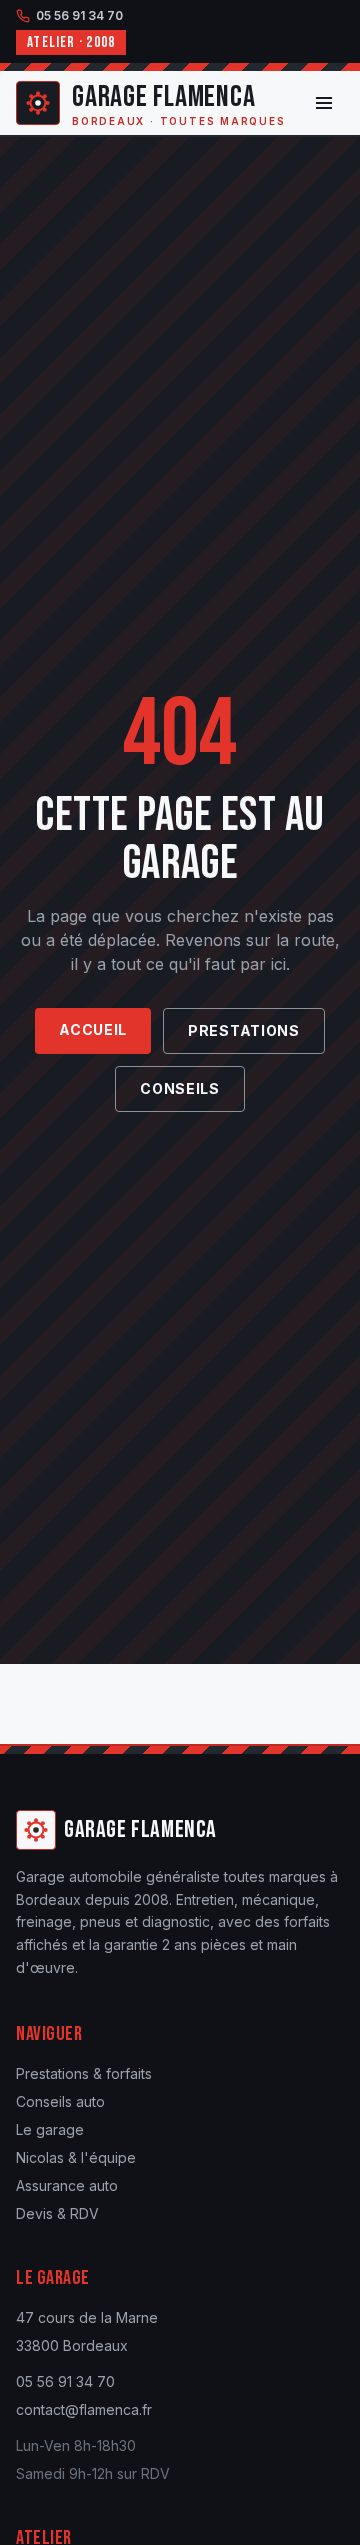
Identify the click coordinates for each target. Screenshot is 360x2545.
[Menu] (324, 103)
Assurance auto (67, 2185)
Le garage (50, 2129)
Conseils (180, 1088)
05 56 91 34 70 (79, 15)
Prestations (244, 1030)
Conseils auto (60, 2101)
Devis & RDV (57, 2213)
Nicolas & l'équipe (76, 2157)
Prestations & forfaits (84, 2073)
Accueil (93, 1029)
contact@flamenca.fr (84, 2409)
